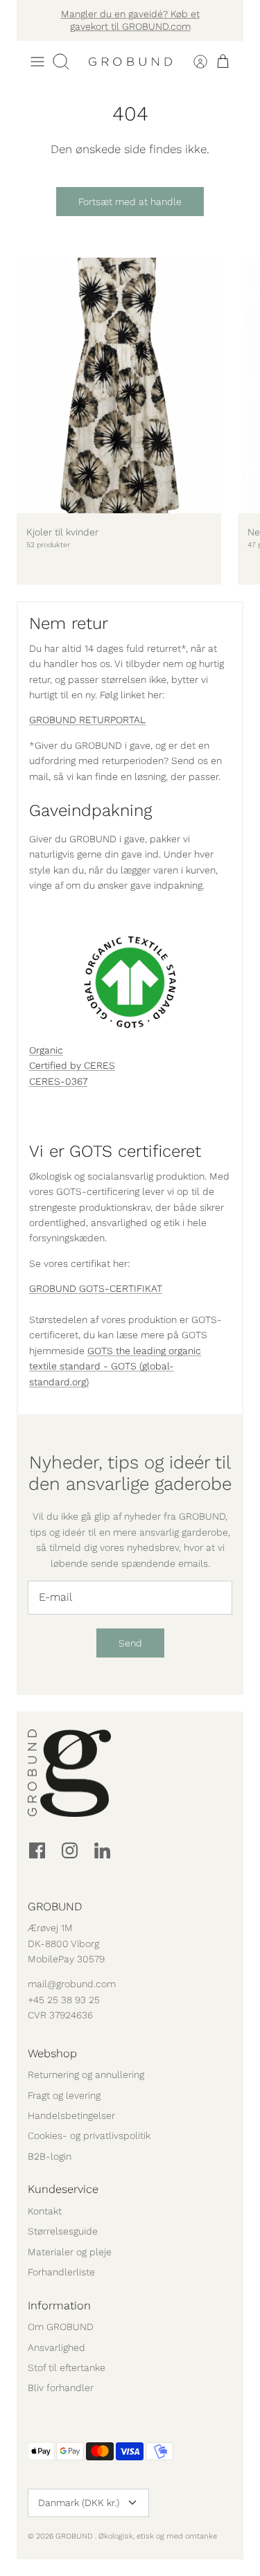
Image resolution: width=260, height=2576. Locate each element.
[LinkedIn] (102, 1850)
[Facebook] (37, 1850)
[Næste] (225, 20)
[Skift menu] (37, 62)
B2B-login (50, 2156)
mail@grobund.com (72, 1984)
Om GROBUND (61, 2327)
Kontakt (45, 2211)
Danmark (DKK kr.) (79, 2503)
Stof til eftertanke (67, 2368)
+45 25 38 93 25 (64, 2000)
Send (130, 1643)
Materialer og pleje (70, 2252)
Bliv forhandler (61, 2388)
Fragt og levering (64, 2095)
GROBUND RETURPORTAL (87, 720)
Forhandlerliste (61, 2272)
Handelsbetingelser (71, 2115)
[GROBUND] (130, 62)
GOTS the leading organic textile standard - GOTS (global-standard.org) (115, 1366)
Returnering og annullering (86, 2075)
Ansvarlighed (57, 2347)
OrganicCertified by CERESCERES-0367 (72, 1066)
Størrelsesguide (63, 2231)
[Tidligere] (35, 20)
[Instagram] (70, 1850)
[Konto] (192, 62)
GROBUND (75, 2536)
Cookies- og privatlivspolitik (89, 2135)
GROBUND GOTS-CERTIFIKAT (96, 1288)
